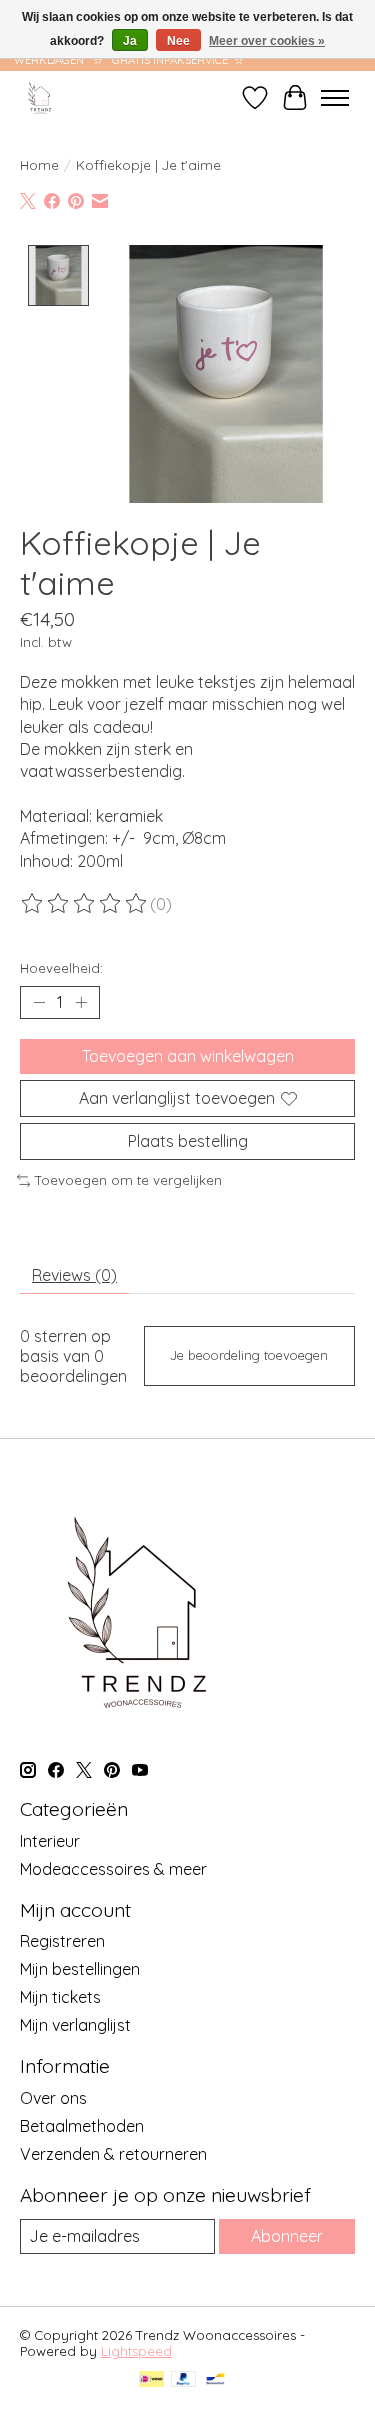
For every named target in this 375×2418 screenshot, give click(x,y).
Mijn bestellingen (80, 1969)
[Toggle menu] (335, 98)
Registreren (62, 1941)
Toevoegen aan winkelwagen (188, 1056)
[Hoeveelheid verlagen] (39, 1002)
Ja (130, 41)
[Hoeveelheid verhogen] (81, 1002)
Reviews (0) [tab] (74, 1275)
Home (39, 165)
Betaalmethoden (82, 2126)
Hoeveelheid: (61, 968)
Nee (178, 41)
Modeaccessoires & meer (113, 1869)
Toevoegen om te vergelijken (128, 1180)
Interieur (50, 1841)
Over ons (53, 2098)
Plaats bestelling (188, 1141)
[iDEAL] (151, 2380)
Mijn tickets (60, 1997)
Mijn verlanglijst (75, 2025)
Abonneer (287, 2236)
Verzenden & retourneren (113, 2154)
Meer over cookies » (267, 41)
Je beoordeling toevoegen (249, 1355)
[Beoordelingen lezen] (85, 904)
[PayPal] (184, 2380)
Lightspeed (136, 2351)
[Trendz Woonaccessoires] (40, 97)
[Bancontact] (215, 2380)
